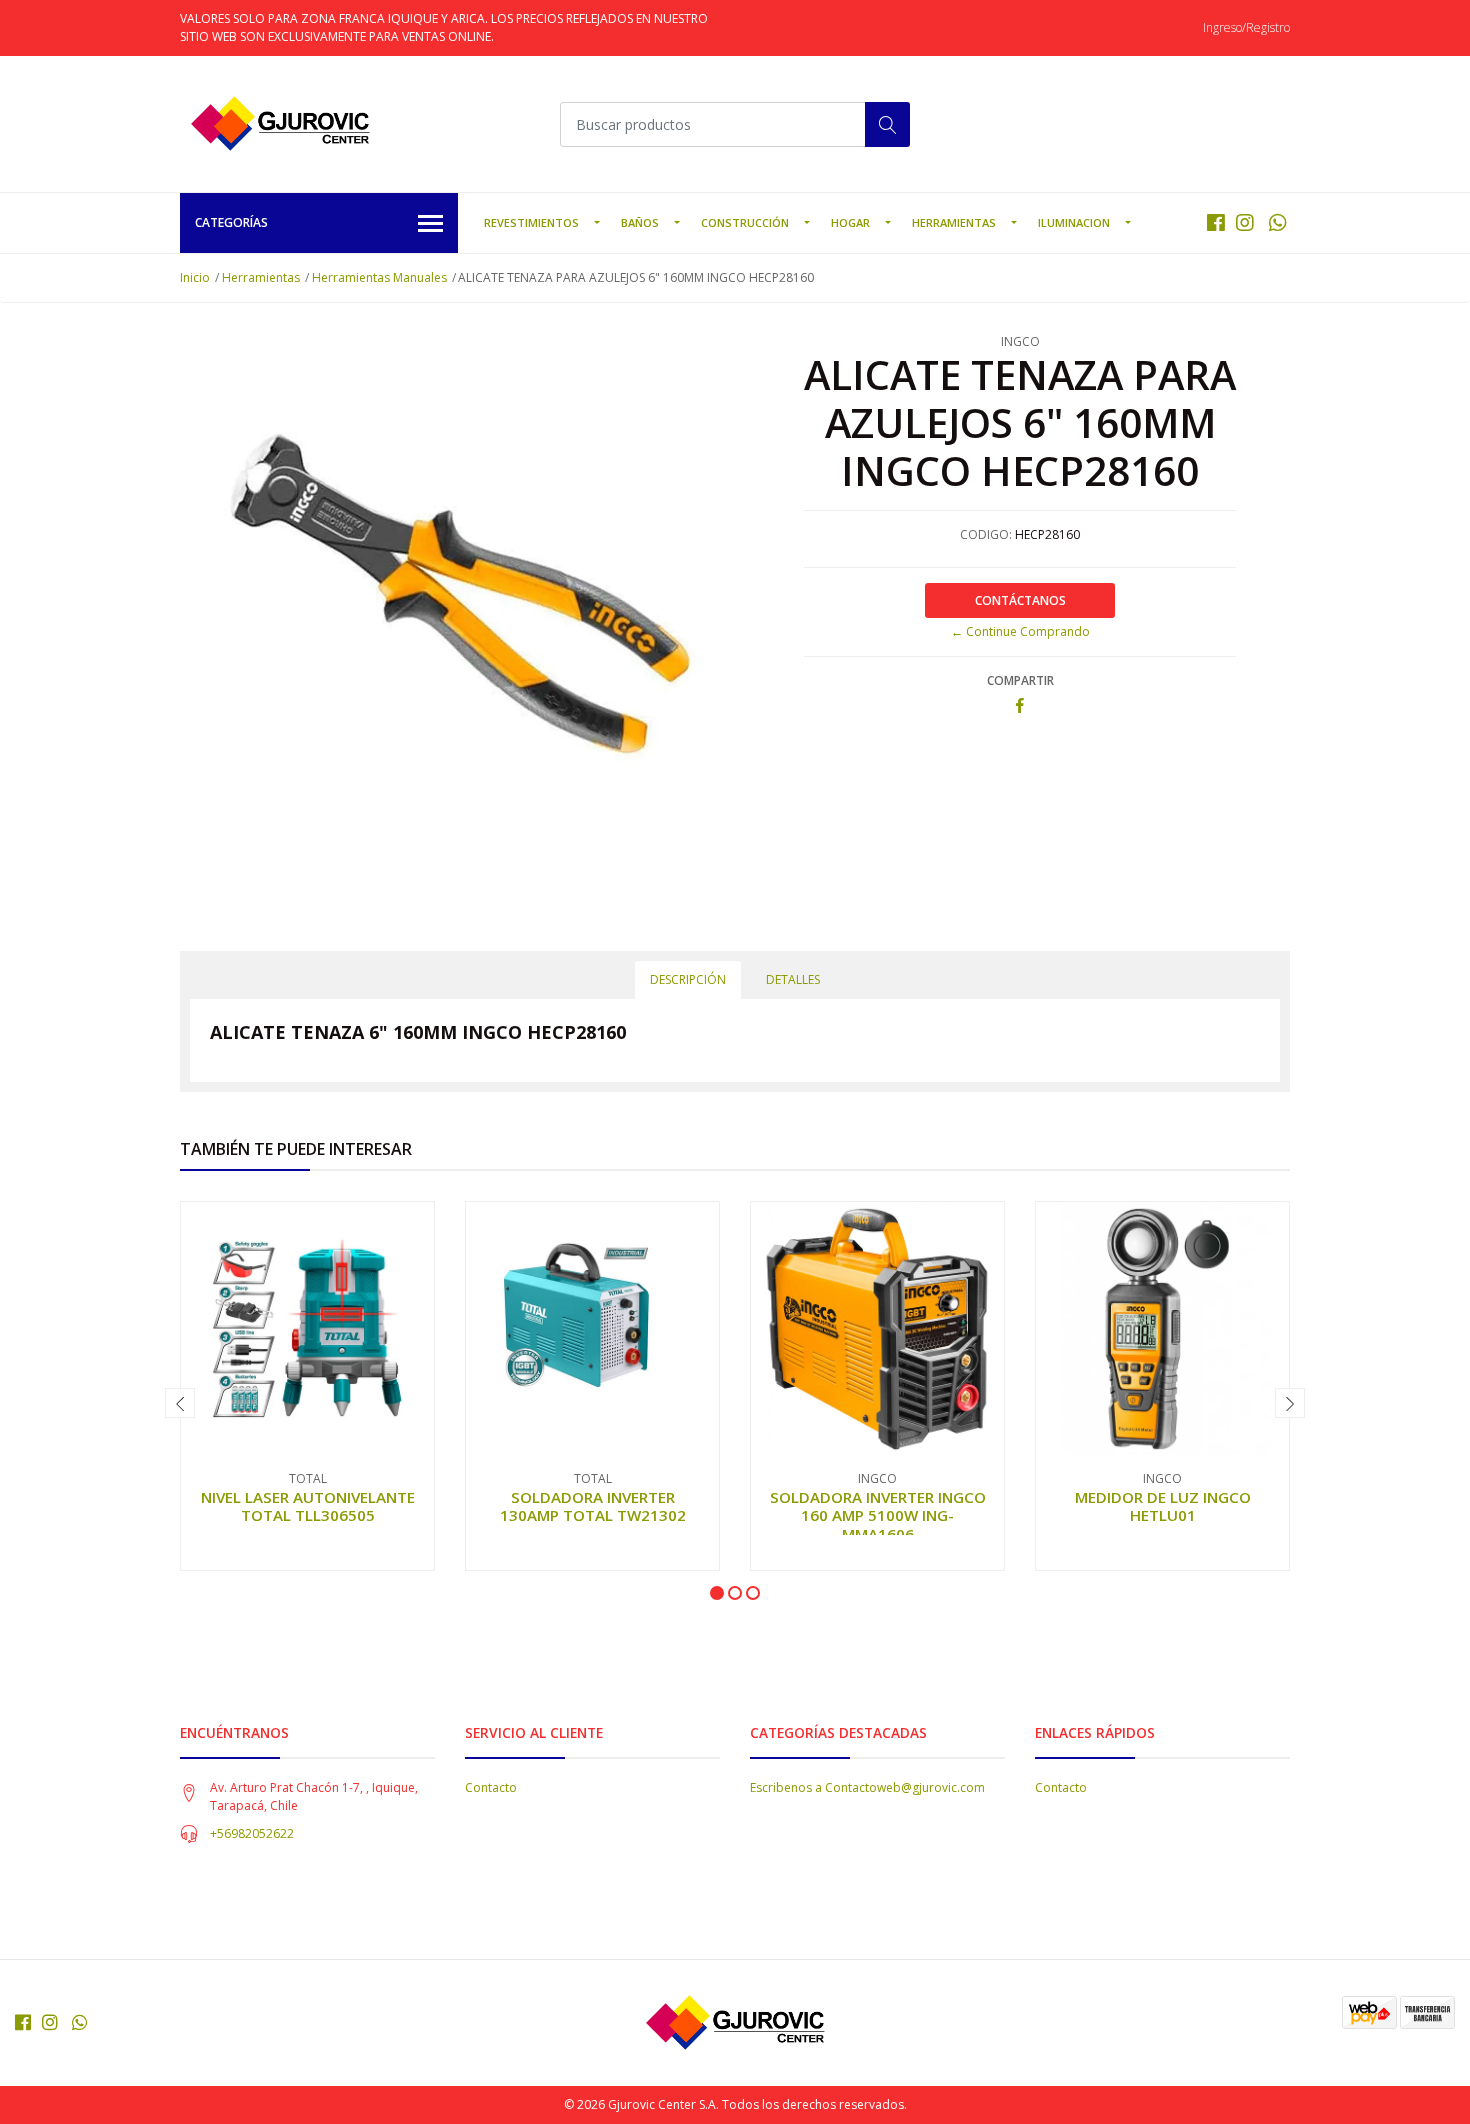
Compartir (1020, 680)
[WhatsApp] (1277, 222)
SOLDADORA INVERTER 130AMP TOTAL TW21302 (593, 1506)
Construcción (745, 222)
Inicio (195, 277)
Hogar (850, 222)
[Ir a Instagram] (1245, 222)
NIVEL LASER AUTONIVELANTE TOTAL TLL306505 (308, 1506)
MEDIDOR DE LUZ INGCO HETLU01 (1163, 1506)
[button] (717, 1593)
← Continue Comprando (1020, 631)
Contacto (491, 1787)
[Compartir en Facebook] (1020, 706)
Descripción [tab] (688, 979)
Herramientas (954, 222)
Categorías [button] (231, 222)
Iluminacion (1074, 222)
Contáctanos (1020, 600)
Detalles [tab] (793, 979)
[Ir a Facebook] (1216, 222)
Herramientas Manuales (379, 277)
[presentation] (180, 1403)
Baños (640, 222)
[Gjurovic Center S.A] (280, 124)
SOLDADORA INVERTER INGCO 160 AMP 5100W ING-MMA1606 (878, 1515)
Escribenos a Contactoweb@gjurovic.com (867, 1787)
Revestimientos (531, 222)
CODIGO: (986, 534)
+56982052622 (252, 1833)
